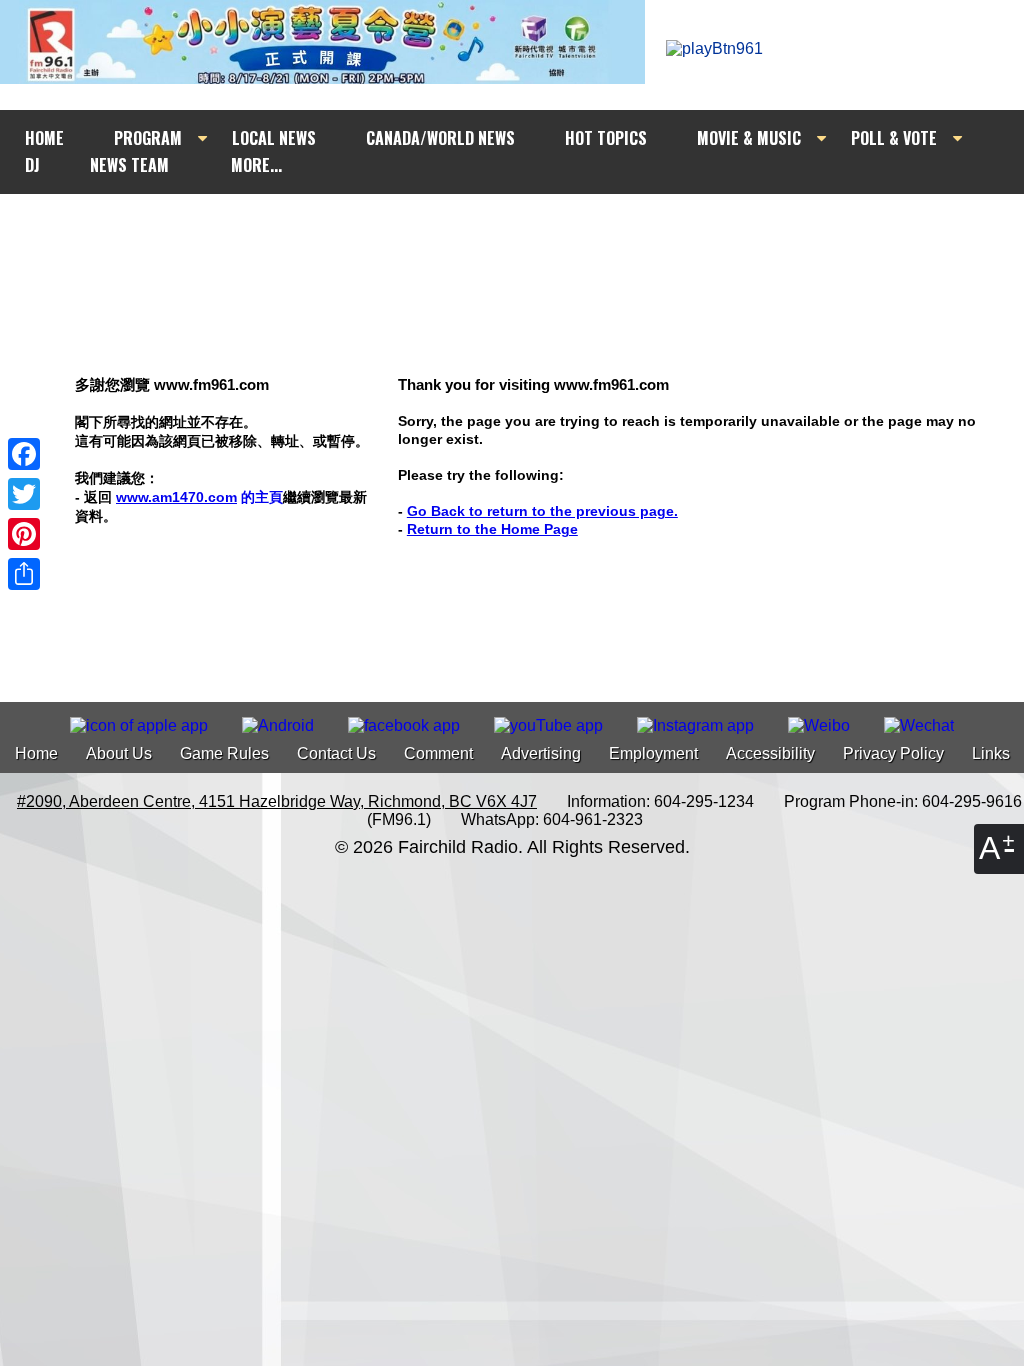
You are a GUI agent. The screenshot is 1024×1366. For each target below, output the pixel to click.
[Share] (24, 574)
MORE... (256, 165)
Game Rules (224, 753)
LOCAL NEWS (274, 138)
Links (991, 753)
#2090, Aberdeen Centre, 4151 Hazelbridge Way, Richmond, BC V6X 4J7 (277, 801)
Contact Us (336, 753)
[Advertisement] (530, 232)
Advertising (541, 753)
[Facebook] (24, 454)
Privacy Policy (893, 753)
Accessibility (770, 753)
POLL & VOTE (894, 138)
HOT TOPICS (606, 138)
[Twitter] (24, 494)
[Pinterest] (24, 534)
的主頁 (199, 497)
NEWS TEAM (129, 165)
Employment (653, 753)
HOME (44, 138)
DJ (32, 165)
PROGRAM (148, 138)
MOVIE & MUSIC (749, 138)
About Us (119, 753)
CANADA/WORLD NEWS (440, 138)
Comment (438, 753)
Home (36, 753)
